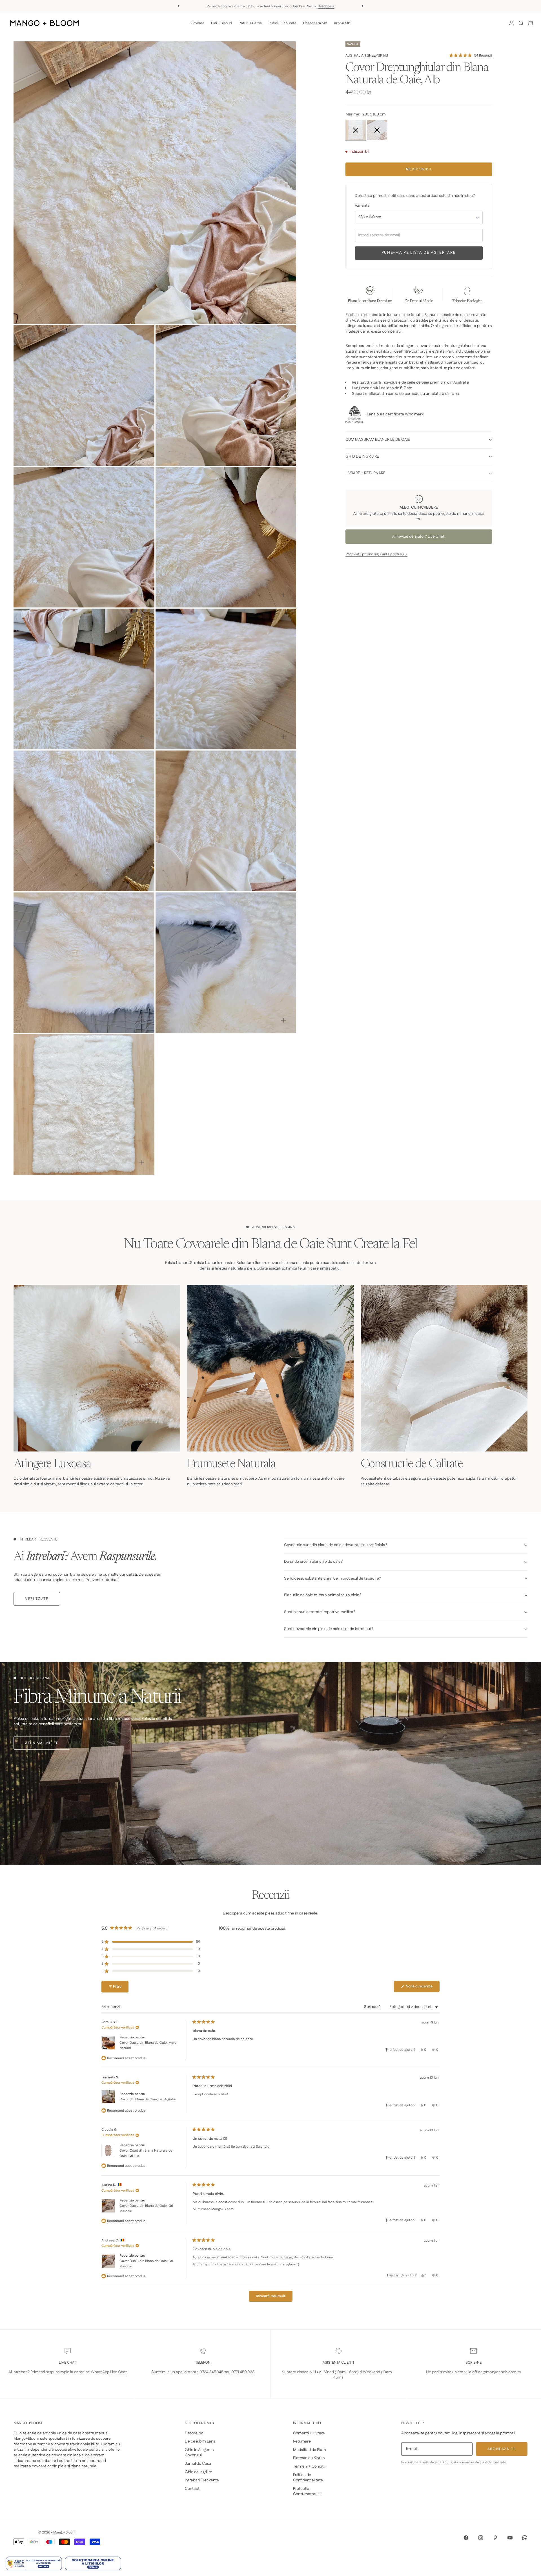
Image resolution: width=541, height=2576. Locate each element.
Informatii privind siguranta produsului (376, 554)
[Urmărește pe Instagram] (481, 2538)
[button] (470, 55)
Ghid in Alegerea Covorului (199, 2453)
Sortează (373, 2007)
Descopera (326, 6)
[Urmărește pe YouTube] (510, 2538)
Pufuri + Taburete (282, 23)
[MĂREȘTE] (283, 310)
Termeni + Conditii (309, 2466)
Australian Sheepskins (367, 55)
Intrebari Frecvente (202, 2480)
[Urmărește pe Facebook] (466, 2538)
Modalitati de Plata (310, 2450)
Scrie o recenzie (422, 1988)
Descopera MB (315, 23)
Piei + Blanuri (221, 23)
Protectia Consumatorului (307, 2492)
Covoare (198, 23)
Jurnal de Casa (198, 2464)
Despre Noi (195, 2433)
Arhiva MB (342, 23)
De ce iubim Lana (200, 2441)
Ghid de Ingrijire (199, 2472)
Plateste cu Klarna (309, 2458)
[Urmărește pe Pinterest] (495, 2538)
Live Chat (436, 536)
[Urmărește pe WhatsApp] (525, 2538)
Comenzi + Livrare (309, 2433)
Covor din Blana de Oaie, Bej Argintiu (148, 2099)
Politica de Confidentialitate (308, 2478)
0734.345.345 (211, 2372)
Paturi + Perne (250, 23)
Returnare (302, 2441)
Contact (192, 2489)
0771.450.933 (243, 2372)
